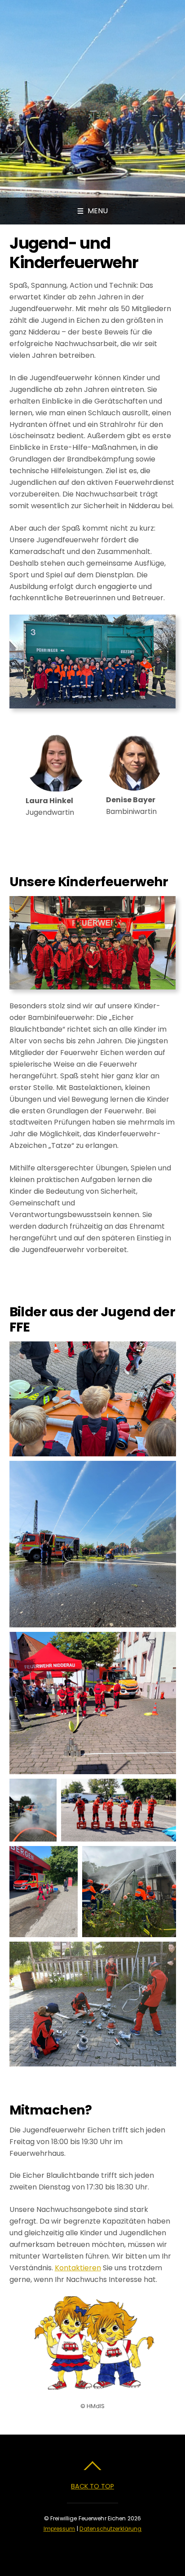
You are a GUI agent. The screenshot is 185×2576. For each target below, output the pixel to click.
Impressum (59, 2529)
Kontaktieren (78, 2268)
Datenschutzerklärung (110, 2529)
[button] (93, 1399)
